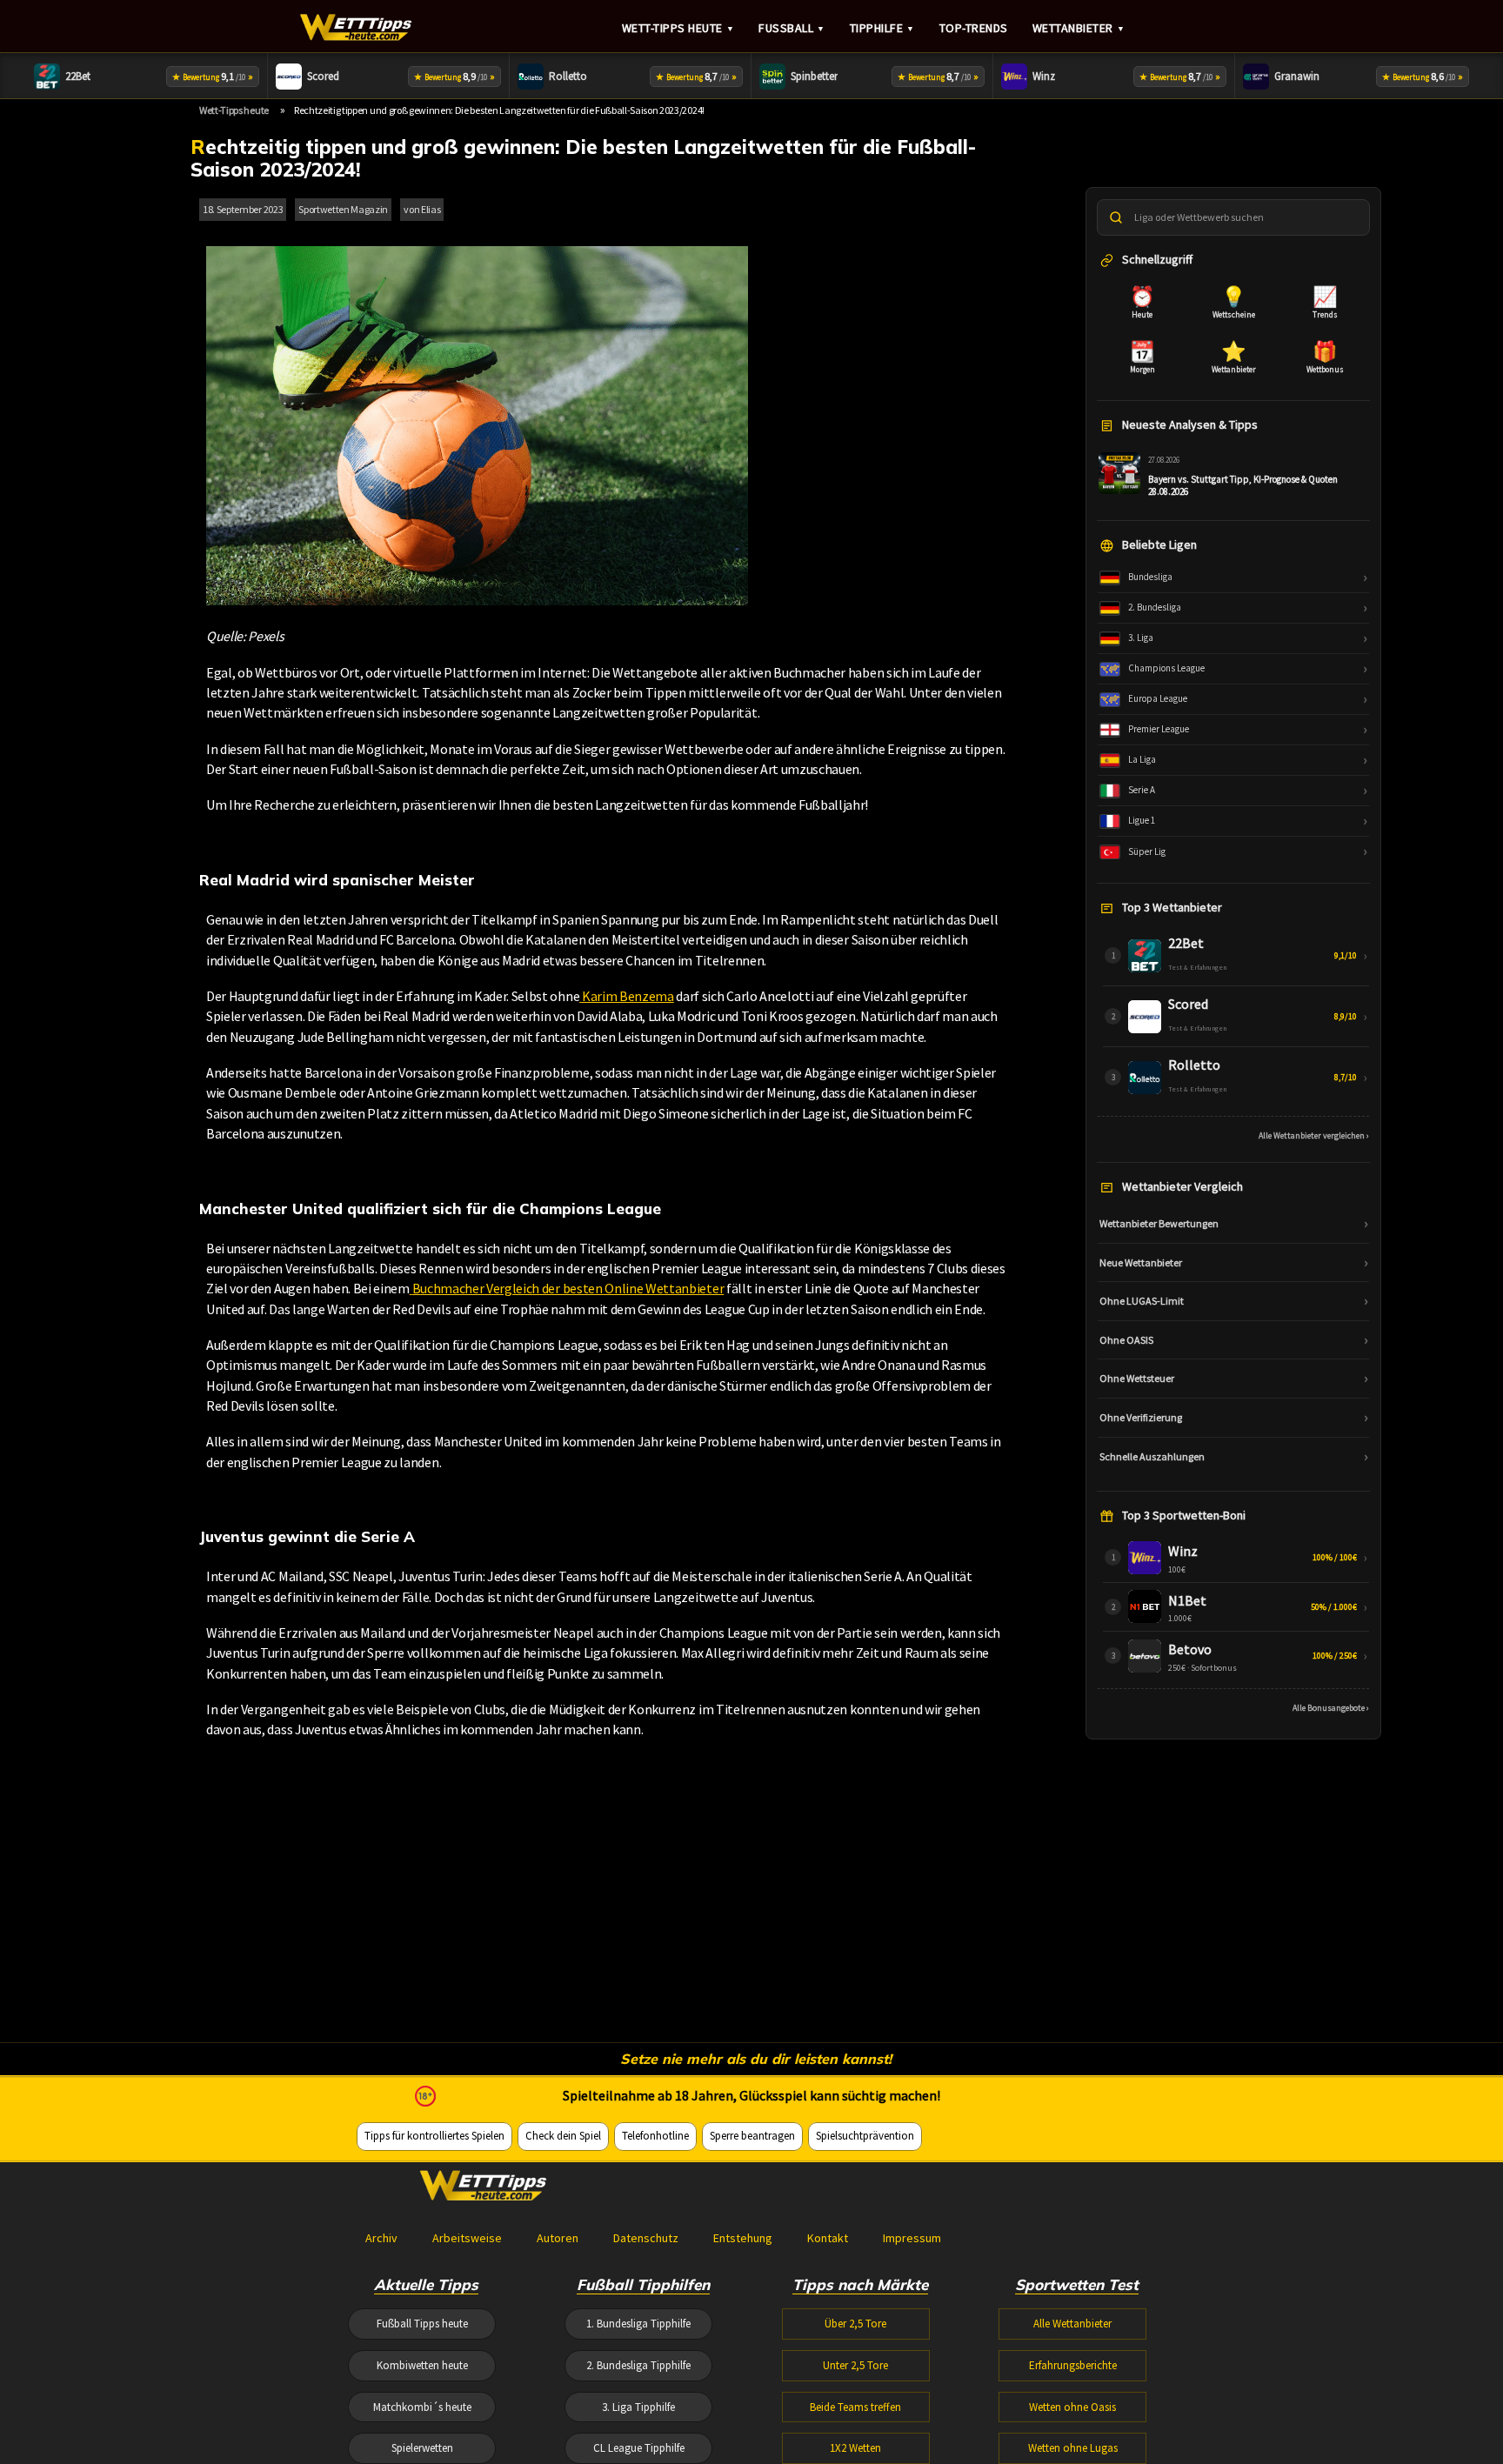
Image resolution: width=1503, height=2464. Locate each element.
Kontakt (828, 2238)
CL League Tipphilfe (639, 2448)
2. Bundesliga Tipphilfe (638, 2365)
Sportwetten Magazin (343, 209)
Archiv (381, 2238)
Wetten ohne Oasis (1072, 2407)
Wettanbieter (1079, 28)
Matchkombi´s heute (422, 2407)
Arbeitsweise (467, 2238)
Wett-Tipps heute (678, 28)
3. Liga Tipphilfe (638, 2407)
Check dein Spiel (563, 2136)
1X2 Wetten (855, 2448)
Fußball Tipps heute (422, 2324)
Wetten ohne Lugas (1073, 2448)
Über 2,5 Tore (855, 2324)
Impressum (912, 2238)
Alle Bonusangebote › (1331, 1708)
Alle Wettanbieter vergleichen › (1314, 1135)
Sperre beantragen (752, 2136)
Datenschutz (646, 2238)
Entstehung (743, 2238)
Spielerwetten (422, 2448)
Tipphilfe (882, 28)
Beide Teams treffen (855, 2407)
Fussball (792, 28)
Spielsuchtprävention (865, 2136)
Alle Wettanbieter (1072, 2324)
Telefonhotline (655, 2136)
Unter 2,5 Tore (855, 2365)
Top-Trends (974, 28)
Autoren (558, 2238)
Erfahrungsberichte (1073, 2365)
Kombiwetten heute (422, 2365)
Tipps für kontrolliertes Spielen (434, 2136)
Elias (431, 209)
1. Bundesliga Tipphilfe (638, 2324)
